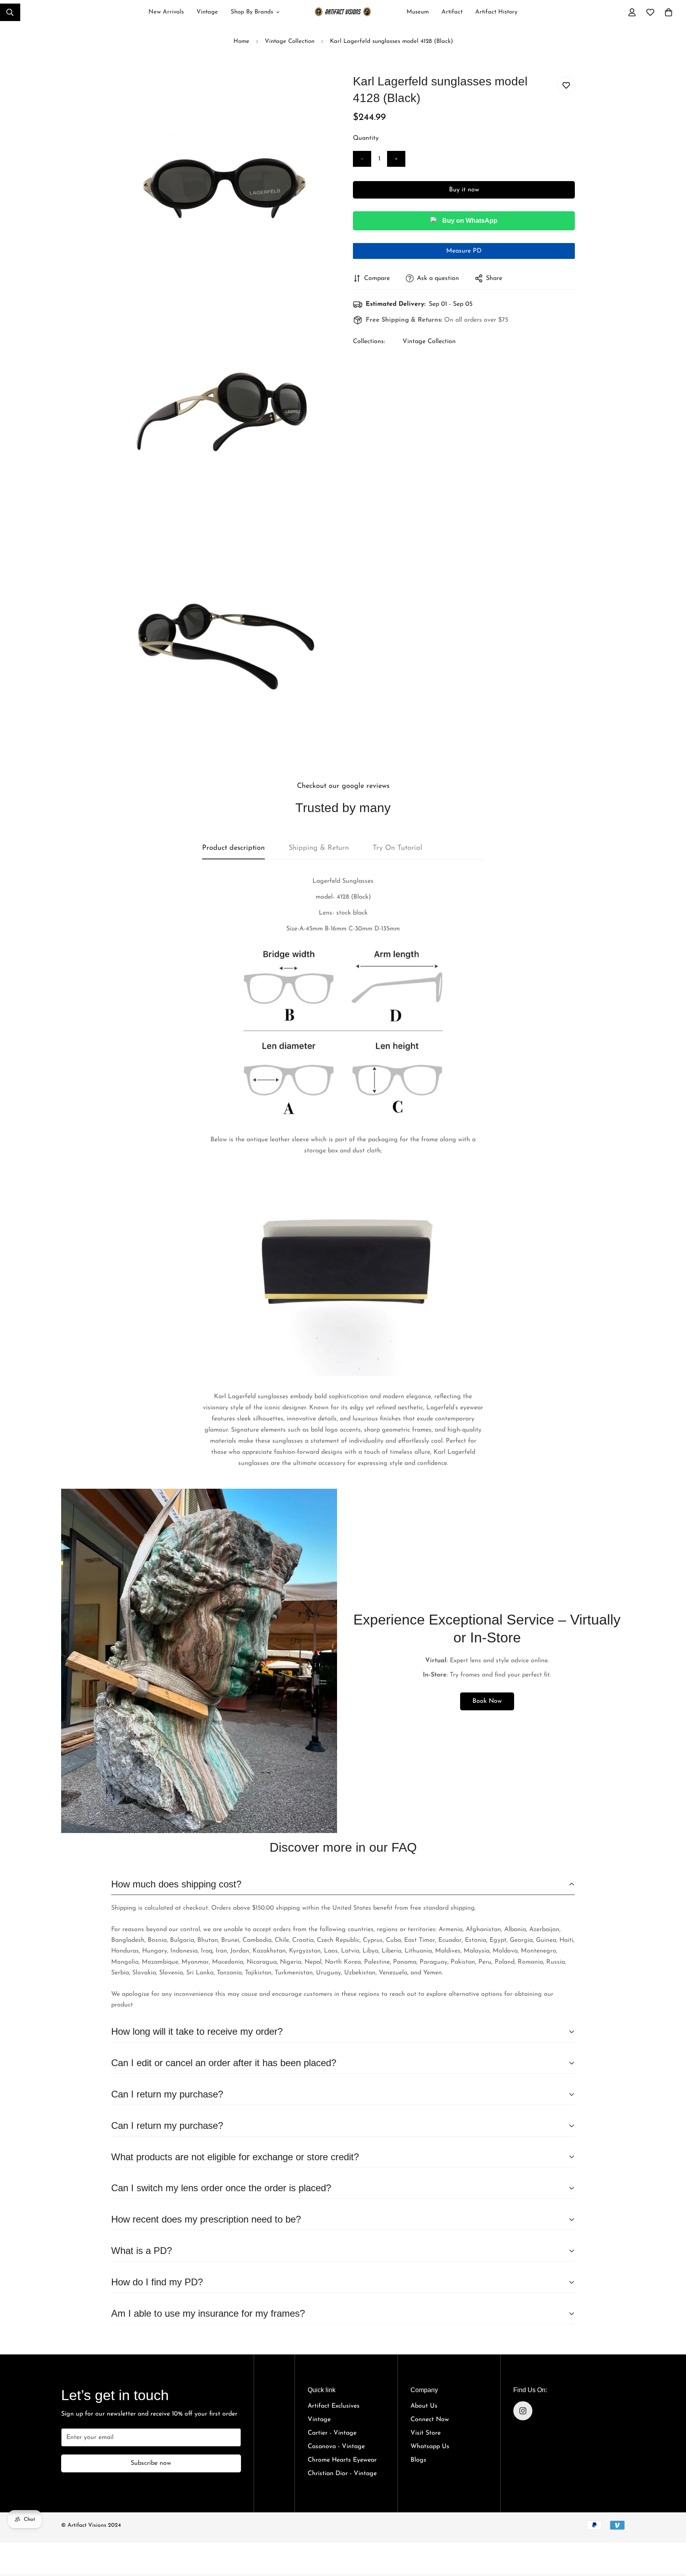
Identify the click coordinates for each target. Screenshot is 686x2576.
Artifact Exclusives (334, 2406)
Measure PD (464, 251)
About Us (424, 2406)
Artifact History (496, 12)
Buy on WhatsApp (470, 221)
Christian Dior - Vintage (342, 2474)
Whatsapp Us (430, 2447)
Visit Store (426, 2433)
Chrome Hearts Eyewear (342, 2460)
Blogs (418, 2460)
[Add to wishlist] (566, 85)
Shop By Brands (252, 12)
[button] (669, 12)
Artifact (452, 12)
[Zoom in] (318, 91)
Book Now (487, 1701)
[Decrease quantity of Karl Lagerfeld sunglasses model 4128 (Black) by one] (362, 159)
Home (241, 41)
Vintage (207, 12)
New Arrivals (166, 12)
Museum (418, 12)
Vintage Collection (290, 41)
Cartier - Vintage (332, 2433)
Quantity (366, 138)
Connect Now (430, 2420)
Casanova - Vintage (336, 2447)
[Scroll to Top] (671, 2530)
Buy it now (464, 190)
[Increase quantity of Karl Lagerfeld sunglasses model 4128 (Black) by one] (396, 159)
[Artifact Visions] (343, 13)
